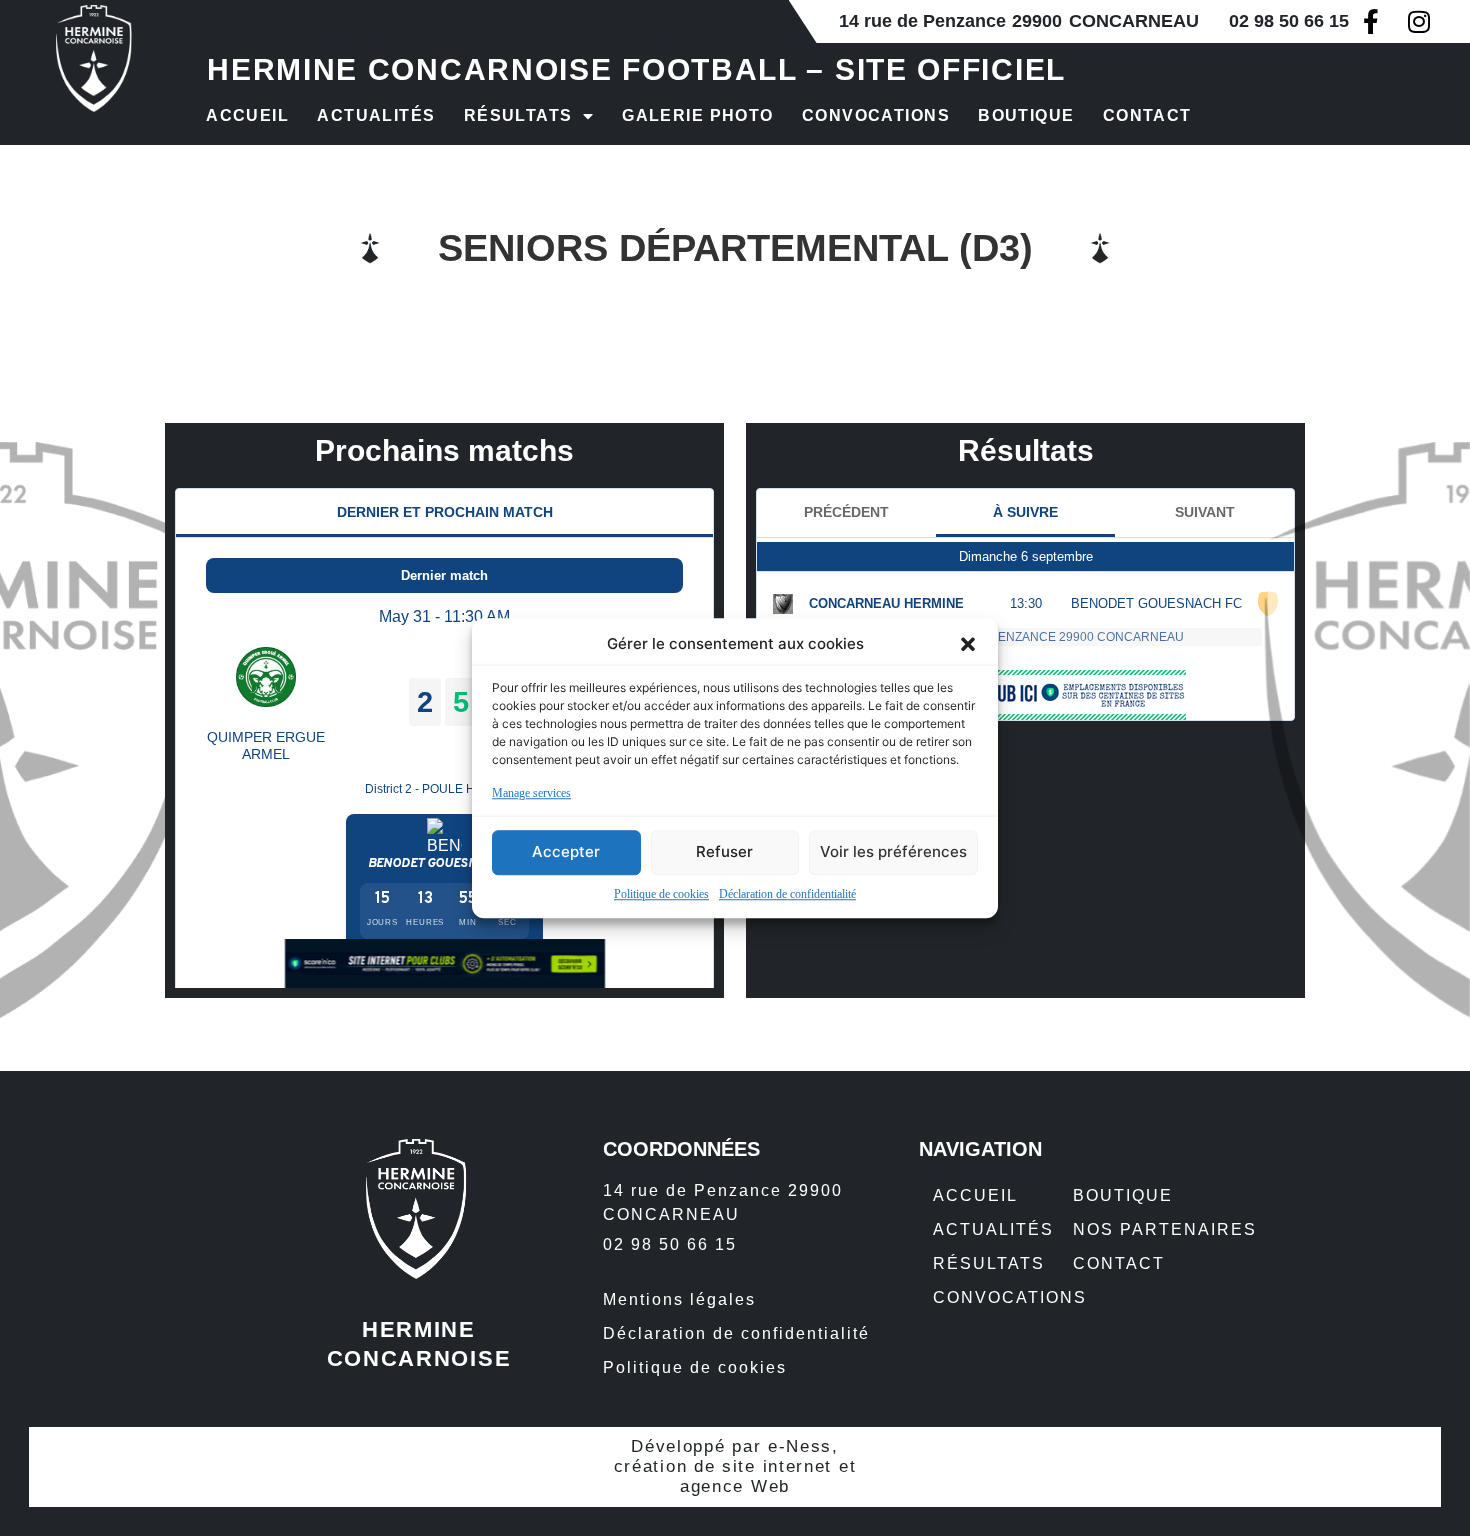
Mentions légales (679, 1299)
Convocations (876, 115)
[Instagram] (1418, 21)
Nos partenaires (1165, 1229)
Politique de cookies (661, 894)
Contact (1147, 115)
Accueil (247, 115)
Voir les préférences (893, 851)
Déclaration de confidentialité (787, 894)
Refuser (724, 851)
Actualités (376, 115)
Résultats (518, 115)
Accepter (566, 851)
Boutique (1026, 115)
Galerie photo (698, 115)
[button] (968, 645)
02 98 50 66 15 (1289, 21)
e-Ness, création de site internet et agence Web (735, 1466)
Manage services (531, 793)
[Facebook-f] (1370, 21)
